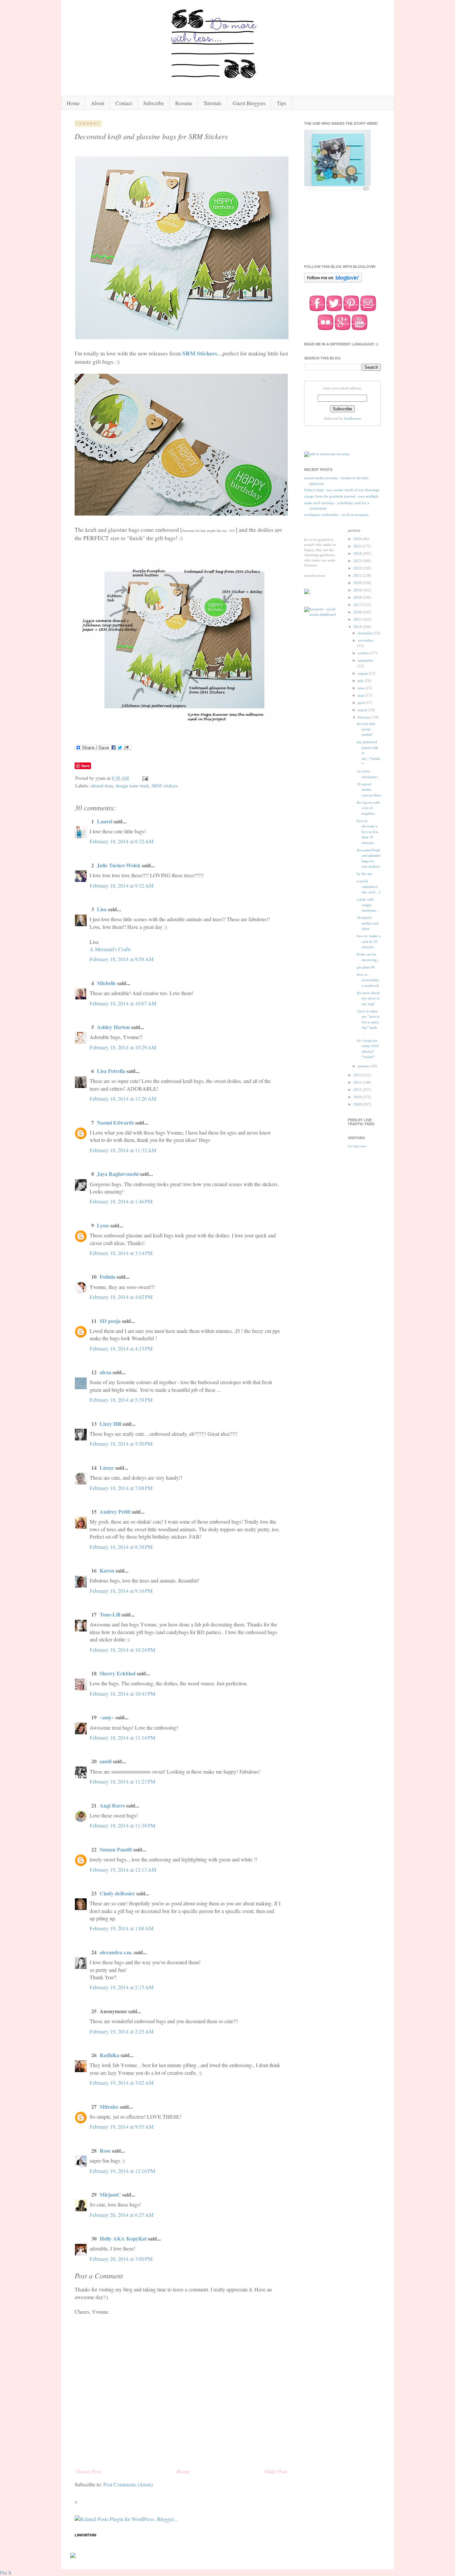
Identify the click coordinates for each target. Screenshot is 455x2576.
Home (73, 103)
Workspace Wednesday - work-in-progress (336, 515)
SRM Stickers (200, 353)
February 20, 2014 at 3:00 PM (121, 2259)
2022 (358, 568)
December (366, 633)
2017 (358, 605)
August (363, 673)
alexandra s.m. (116, 1952)
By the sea (364, 874)
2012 (358, 1082)
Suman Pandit (116, 1849)
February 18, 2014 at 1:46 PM (121, 1201)
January (364, 1066)
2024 (358, 553)
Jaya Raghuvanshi (118, 1174)
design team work (132, 786)
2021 (358, 575)
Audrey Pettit (115, 1511)
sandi (106, 1761)
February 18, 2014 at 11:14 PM (122, 1737)
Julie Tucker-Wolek (119, 865)
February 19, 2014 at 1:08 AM (122, 1928)
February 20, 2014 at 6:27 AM (122, 2215)
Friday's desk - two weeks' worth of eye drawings (342, 490)
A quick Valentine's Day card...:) (369, 886)
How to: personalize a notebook (368, 980)
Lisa (102, 909)
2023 (358, 561)
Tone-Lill (110, 1614)
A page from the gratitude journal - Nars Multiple (341, 496)
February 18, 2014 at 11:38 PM (122, 1825)
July (361, 681)
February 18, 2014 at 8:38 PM (121, 1547)
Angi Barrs (112, 1805)
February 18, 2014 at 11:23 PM (122, 1781)
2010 (358, 1097)
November (366, 640)
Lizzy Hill (110, 1424)
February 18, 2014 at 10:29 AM (123, 1047)
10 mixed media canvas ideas (369, 790)
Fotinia (107, 1277)
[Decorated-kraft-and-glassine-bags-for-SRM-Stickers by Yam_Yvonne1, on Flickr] (182, 337)
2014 (358, 627)
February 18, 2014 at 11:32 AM (123, 1150)
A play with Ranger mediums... (368, 905)
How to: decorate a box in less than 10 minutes (367, 832)
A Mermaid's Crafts (110, 949)
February (365, 717)
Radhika (109, 2055)
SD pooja (110, 1321)
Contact (124, 103)
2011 (358, 1090)
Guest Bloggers (249, 103)
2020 (358, 583)
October (364, 653)
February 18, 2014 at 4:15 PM (121, 1348)
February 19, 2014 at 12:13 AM (123, 1870)
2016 (358, 612)
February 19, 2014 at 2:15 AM (122, 1987)
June (362, 688)
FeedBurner (353, 418)
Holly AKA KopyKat (123, 2238)
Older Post (276, 2471)
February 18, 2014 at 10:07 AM (123, 1003)
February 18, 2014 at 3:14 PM (121, 1253)
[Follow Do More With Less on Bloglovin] (333, 282)
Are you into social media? (366, 729)
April (362, 703)
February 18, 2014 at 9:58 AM (122, 959)
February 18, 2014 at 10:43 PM (122, 1694)
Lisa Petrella (111, 1071)
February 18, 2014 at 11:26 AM (123, 1098)
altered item (102, 786)
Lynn (103, 1225)
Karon (107, 1570)
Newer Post (89, 2471)
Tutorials (213, 103)
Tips (281, 103)
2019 (358, 590)
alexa (105, 1372)
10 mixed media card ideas (368, 923)
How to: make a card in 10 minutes (369, 941)
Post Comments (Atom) (128, 2484)
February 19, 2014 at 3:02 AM (122, 2083)
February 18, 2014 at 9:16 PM (121, 1591)
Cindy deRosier (117, 1893)
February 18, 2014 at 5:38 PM (121, 1400)
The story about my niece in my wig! (368, 998)
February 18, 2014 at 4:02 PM (121, 1297)
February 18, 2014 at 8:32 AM (122, 841)
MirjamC (110, 2194)
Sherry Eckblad (118, 1673)
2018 (358, 597)
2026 (358, 539)
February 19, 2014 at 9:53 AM (122, 2127)
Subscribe (154, 103)
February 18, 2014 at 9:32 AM (122, 885)
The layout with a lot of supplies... (368, 808)
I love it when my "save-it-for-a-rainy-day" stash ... (369, 1022)
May (362, 695)
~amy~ (107, 1717)
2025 (358, 546)
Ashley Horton (113, 1027)
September (366, 660)
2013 (358, 1075)
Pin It (6, 2573)
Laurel (105, 821)
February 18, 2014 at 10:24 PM (122, 1650)
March (363, 710)
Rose (105, 2150)
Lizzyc (107, 1468)
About (98, 103)
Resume (184, 103)
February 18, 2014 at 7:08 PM (121, 1488)
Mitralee (109, 2107)
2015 (358, 619)
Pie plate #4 (366, 967)
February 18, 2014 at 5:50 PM (121, 1444)
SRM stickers (165, 786)
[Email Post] (145, 778)
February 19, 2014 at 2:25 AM (122, 2031)
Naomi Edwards (115, 1122)
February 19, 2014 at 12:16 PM (122, 2171)
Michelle (107, 983)
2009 (358, 1104)
